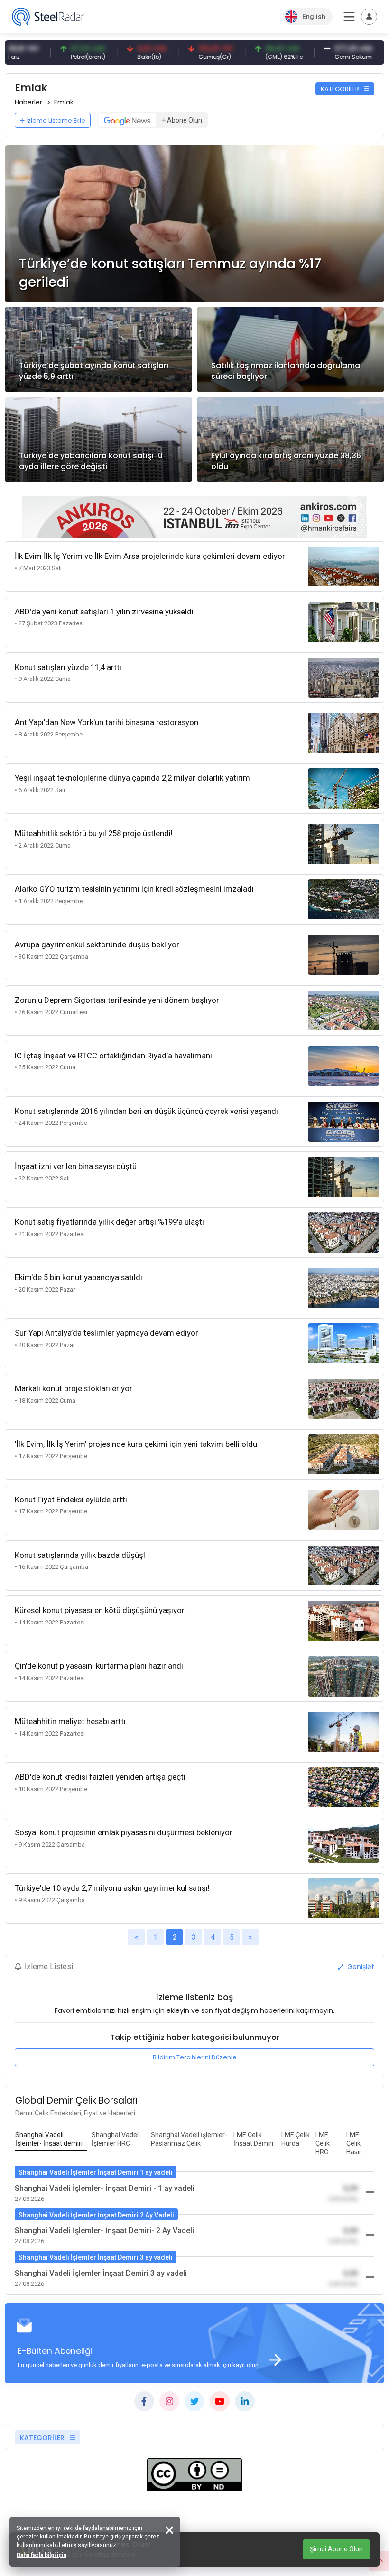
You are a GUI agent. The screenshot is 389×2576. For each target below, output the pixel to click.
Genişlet (360, 1967)
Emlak (64, 102)
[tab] (51, 2140)
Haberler (28, 102)
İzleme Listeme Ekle (56, 120)
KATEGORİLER (341, 89)
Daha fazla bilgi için (42, 2555)
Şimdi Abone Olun (336, 2549)
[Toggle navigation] (369, 17)
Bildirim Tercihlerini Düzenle (195, 2057)
